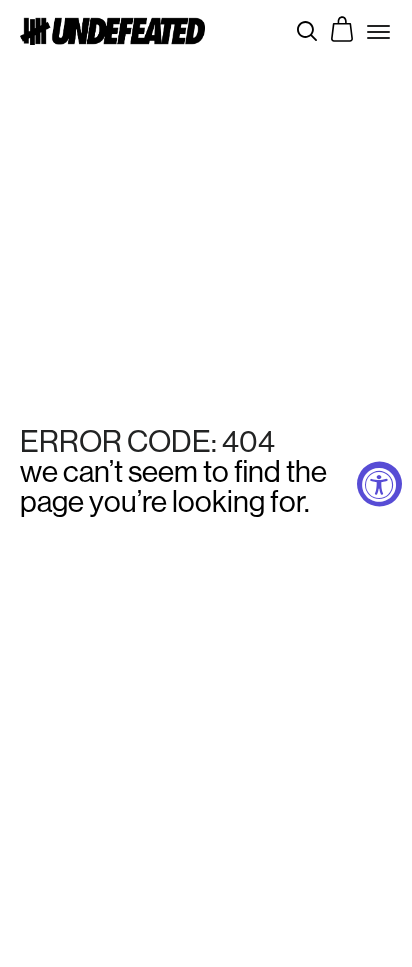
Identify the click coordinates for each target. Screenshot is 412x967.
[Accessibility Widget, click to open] (379, 483)
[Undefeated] (112, 30)
